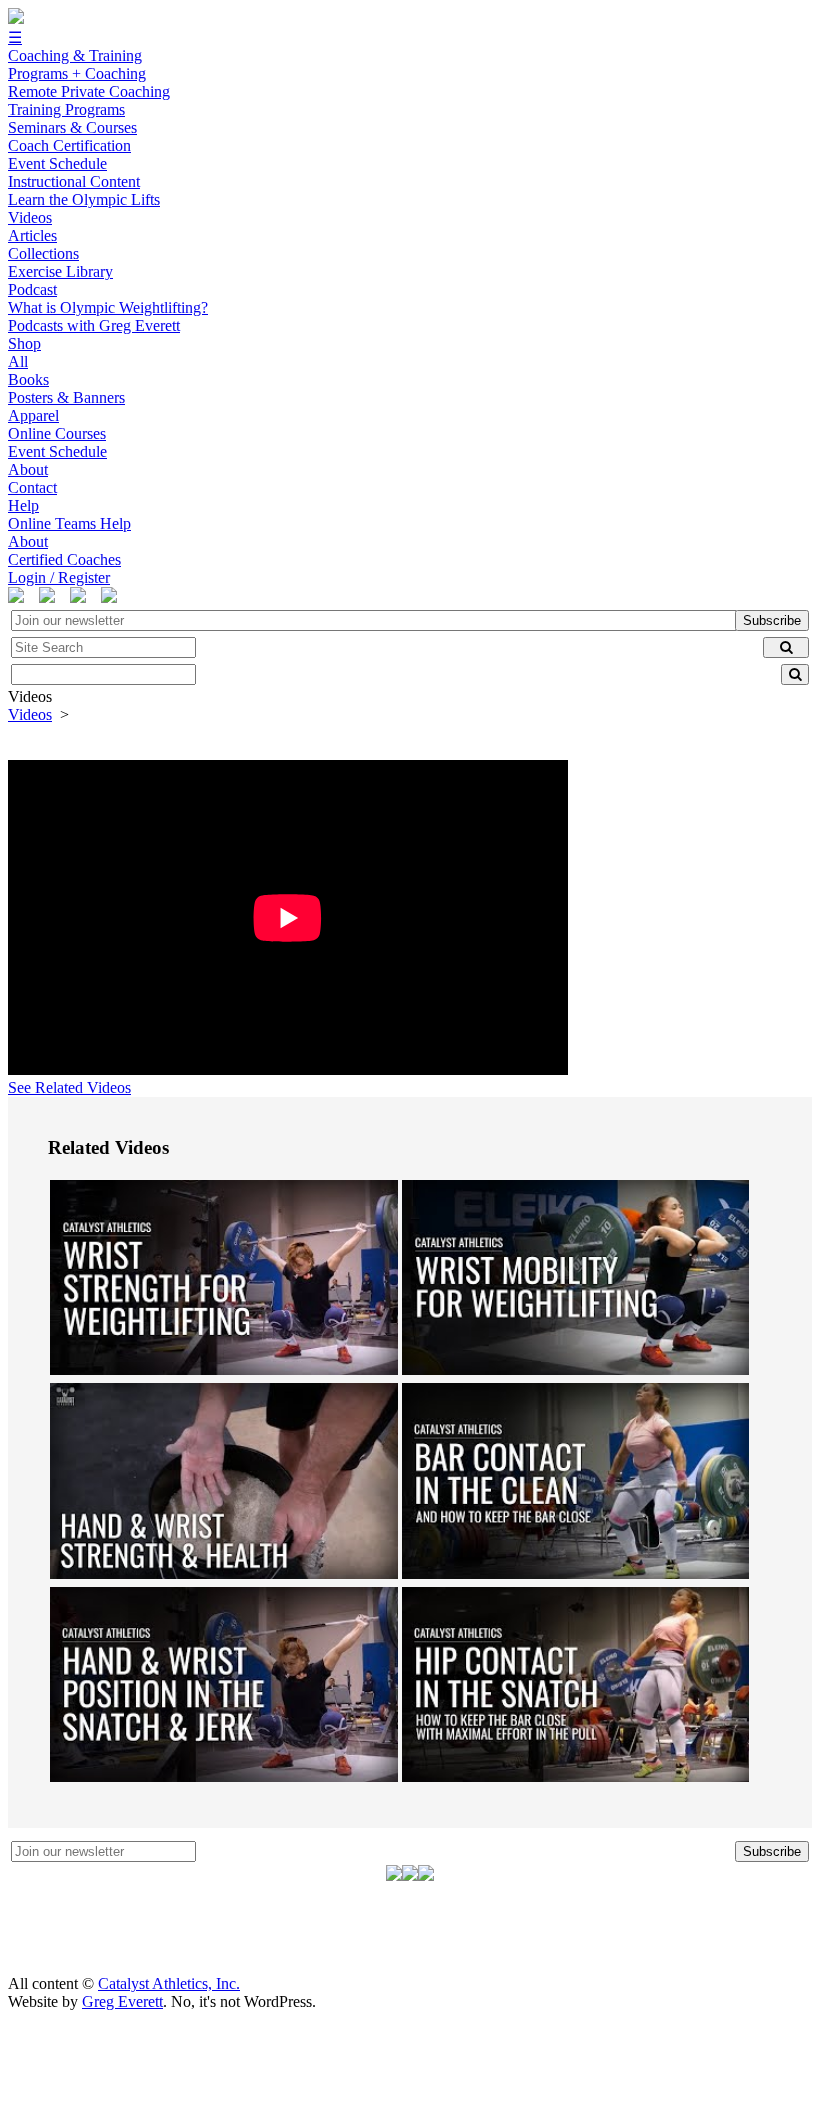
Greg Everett (122, 2001)
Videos (30, 714)
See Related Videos (69, 1087)
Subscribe (772, 620)
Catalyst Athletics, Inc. (169, 1983)
